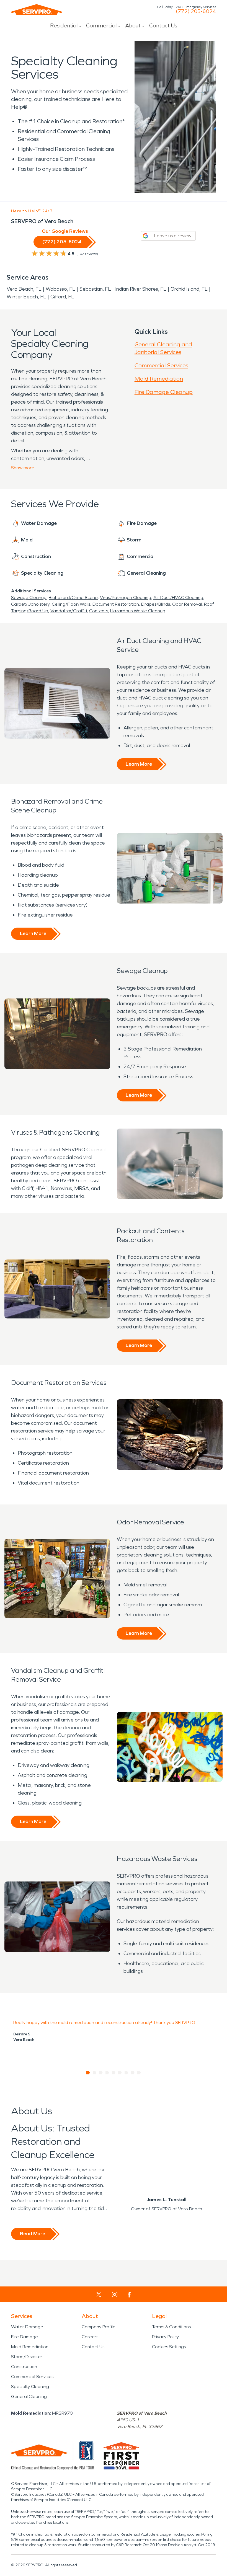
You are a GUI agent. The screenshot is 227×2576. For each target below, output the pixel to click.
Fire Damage (24, 2337)
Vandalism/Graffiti (69, 611)
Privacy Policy (165, 2337)
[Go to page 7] (126, 2073)
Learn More (139, 764)
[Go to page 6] (120, 2073)
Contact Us (163, 25)
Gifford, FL (62, 297)
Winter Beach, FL (26, 297)
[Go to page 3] (101, 2073)
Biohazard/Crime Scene (73, 597)
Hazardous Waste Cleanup (138, 611)
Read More (33, 2234)
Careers (90, 2337)
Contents (99, 611)
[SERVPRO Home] (37, 10)
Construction (24, 2367)
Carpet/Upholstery (30, 604)
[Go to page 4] (107, 2073)
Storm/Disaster (27, 2357)
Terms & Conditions (171, 2327)
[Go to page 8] (133, 2073)
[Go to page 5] (114, 2073)
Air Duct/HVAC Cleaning (178, 597)
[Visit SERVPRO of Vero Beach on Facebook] (129, 2295)
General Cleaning (29, 2396)
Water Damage (27, 2327)
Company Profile (99, 2327)
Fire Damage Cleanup (164, 392)
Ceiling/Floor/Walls (71, 604)
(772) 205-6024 (196, 11)
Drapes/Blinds (156, 604)
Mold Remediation (159, 379)
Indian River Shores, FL (141, 289)
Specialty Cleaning (30, 2387)
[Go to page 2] (95, 2073)
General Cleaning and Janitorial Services (163, 348)
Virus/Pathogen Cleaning (126, 597)
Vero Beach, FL (24, 289)
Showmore (23, 468)
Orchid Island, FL (189, 289)
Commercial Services (161, 365)
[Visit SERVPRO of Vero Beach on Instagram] (115, 2294)
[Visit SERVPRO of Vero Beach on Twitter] (99, 2294)
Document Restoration (116, 604)
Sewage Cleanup (29, 597)
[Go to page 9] (139, 2073)
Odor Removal (187, 604)
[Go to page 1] (88, 2073)
